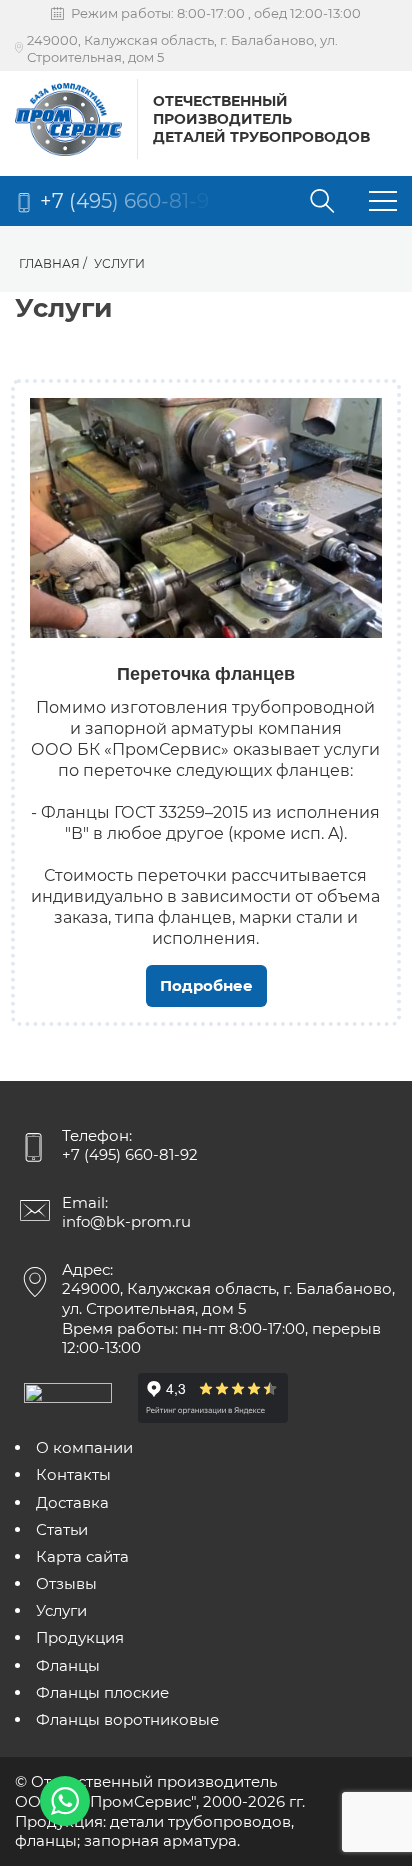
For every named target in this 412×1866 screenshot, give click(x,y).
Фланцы (68, 1665)
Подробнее (206, 985)
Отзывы (66, 1583)
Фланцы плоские (102, 1692)
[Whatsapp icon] (65, 1801)
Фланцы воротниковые (127, 1719)
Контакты (73, 1474)
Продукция (80, 1637)
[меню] (383, 203)
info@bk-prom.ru (126, 1221)
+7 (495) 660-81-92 (130, 1154)
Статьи (62, 1529)
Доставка (72, 1502)
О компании (84, 1447)
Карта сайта (82, 1556)
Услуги (61, 1610)
